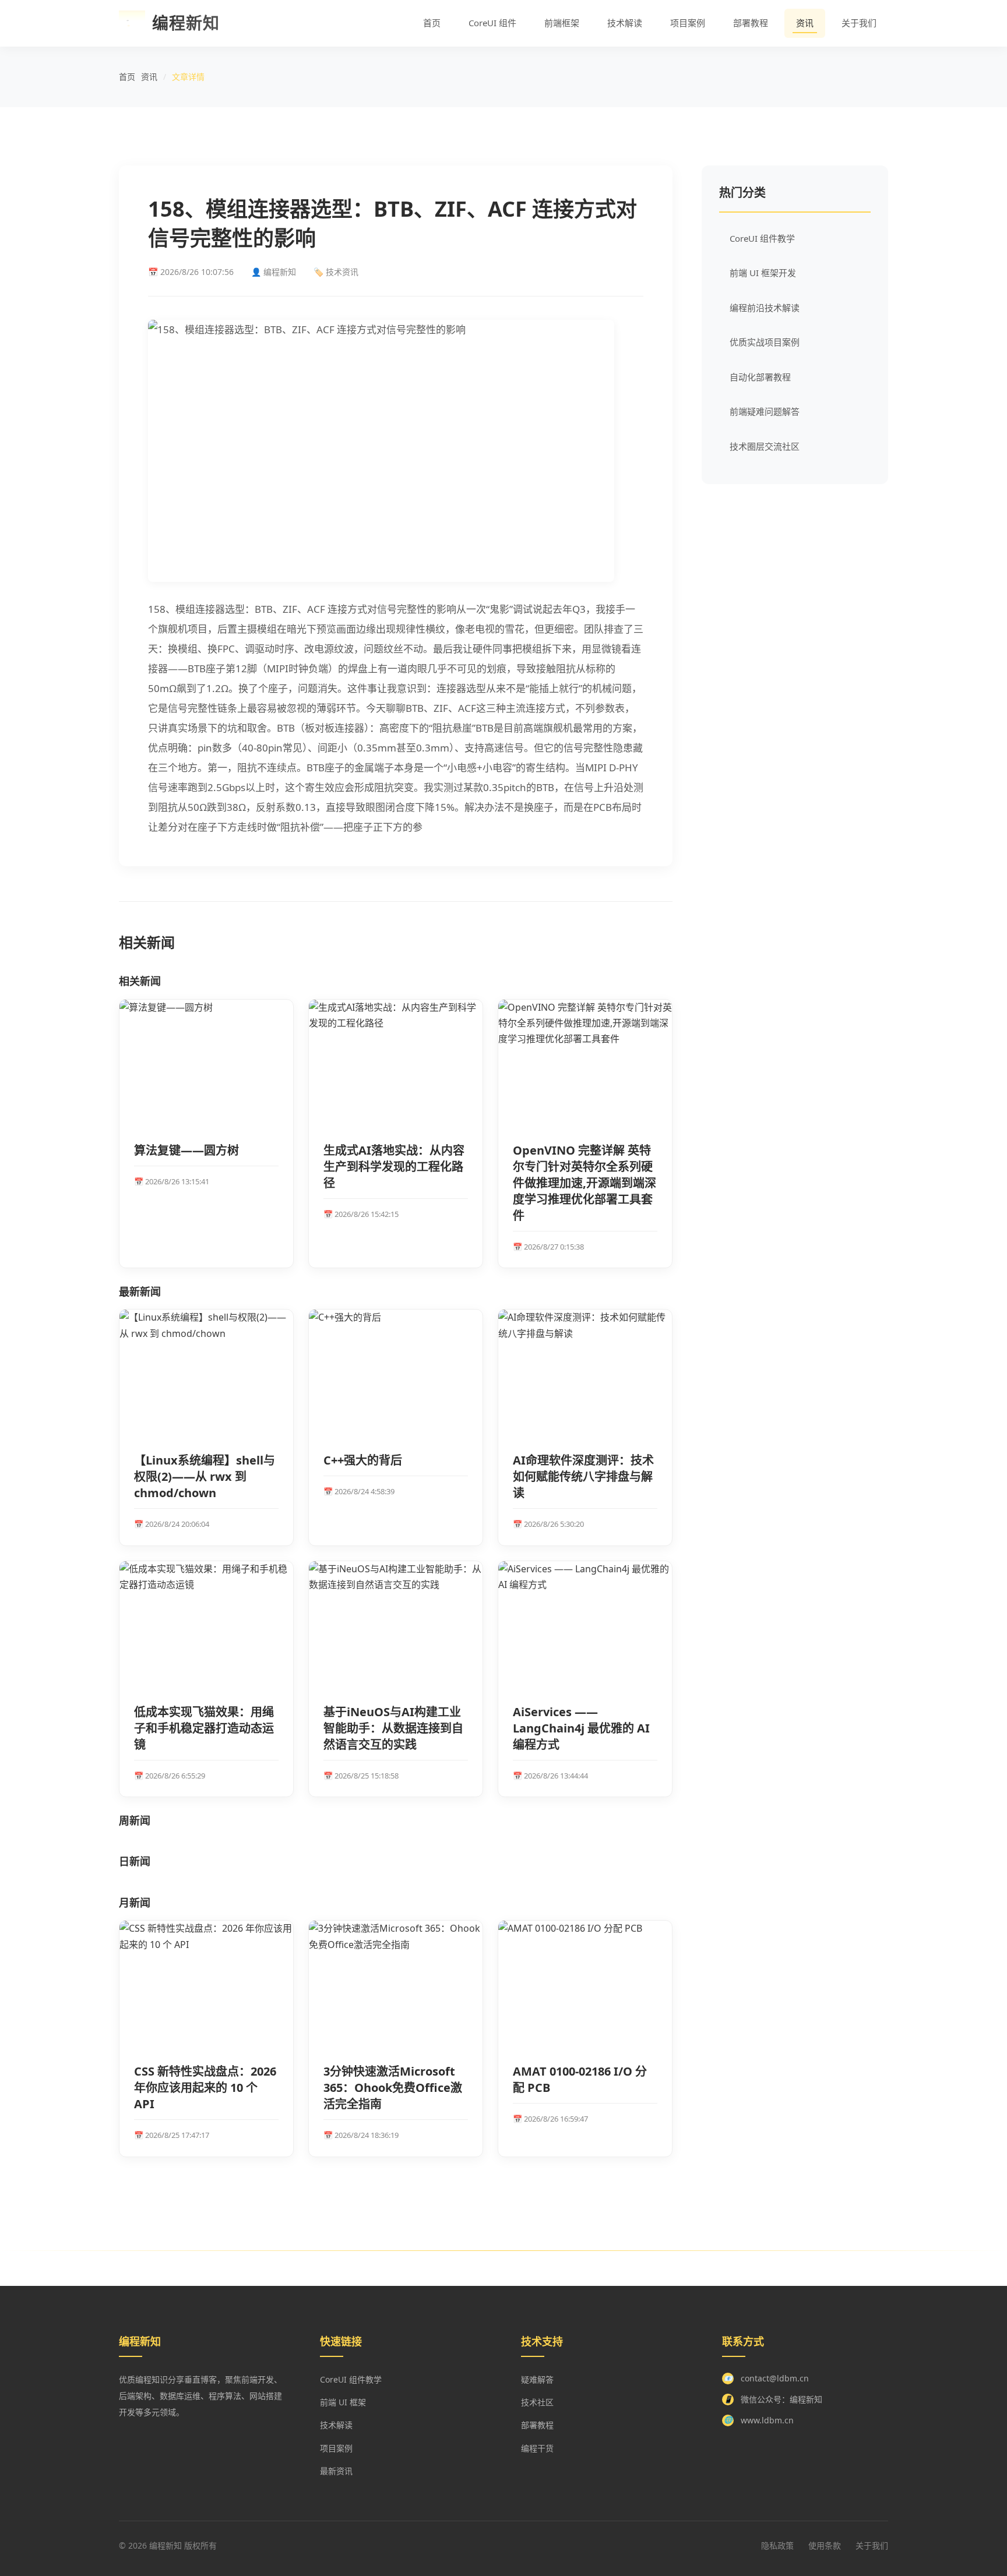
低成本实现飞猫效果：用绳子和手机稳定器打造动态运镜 (204, 1728)
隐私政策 (777, 2545)
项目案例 (688, 23)
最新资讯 (336, 2471)
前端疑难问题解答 (765, 411)
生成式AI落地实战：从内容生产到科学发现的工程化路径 (394, 1167)
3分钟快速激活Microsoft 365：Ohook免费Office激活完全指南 (393, 2088)
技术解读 (625, 23)
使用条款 (825, 2545)
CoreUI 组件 (492, 23)
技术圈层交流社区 (765, 446)
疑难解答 (537, 2379)
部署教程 (751, 23)
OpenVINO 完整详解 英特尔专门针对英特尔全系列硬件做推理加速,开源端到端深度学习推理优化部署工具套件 (585, 1183)
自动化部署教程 (760, 377)
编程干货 (537, 2448)
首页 (432, 23)
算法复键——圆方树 (186, 1150)
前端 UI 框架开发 (763, 273)
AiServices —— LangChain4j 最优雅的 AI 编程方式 (581, 1728)
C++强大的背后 (363, 1460)
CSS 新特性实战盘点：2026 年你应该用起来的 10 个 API (205, 2088)
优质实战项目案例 (765, 342)
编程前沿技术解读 (765, 308)
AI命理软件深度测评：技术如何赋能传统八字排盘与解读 (583, 1476)
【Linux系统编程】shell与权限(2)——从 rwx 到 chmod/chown (205, 1476)
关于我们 (859, 23)
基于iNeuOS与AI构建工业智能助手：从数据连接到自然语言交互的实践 (393, 1728)
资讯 (805, 23)
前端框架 (562, 23)
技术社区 (537, 2402)
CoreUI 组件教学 (762, 238)
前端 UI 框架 (343, 2402)
